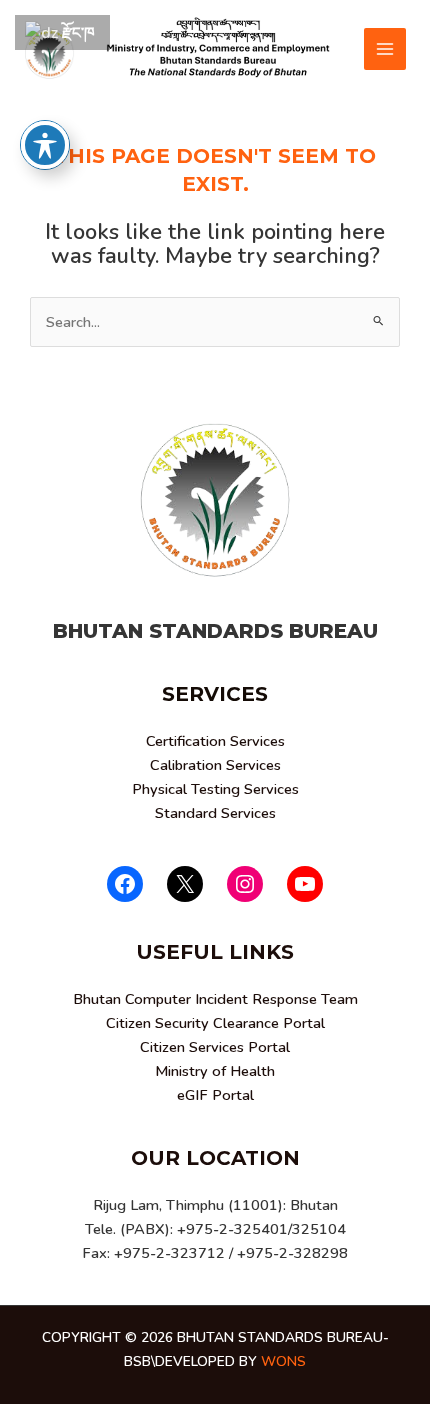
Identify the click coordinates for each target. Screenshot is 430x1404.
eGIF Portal (215, 1095)
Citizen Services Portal (215, 1047)
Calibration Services (215, 765)
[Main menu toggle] (385, 49)
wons (283, 1361)
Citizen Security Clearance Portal (215, 1023)
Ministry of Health (215, 1071)
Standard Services (215, 813)
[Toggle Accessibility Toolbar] (45, 145)
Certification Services (215, 741)
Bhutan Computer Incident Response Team (215, 999)
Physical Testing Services (215, 789)
